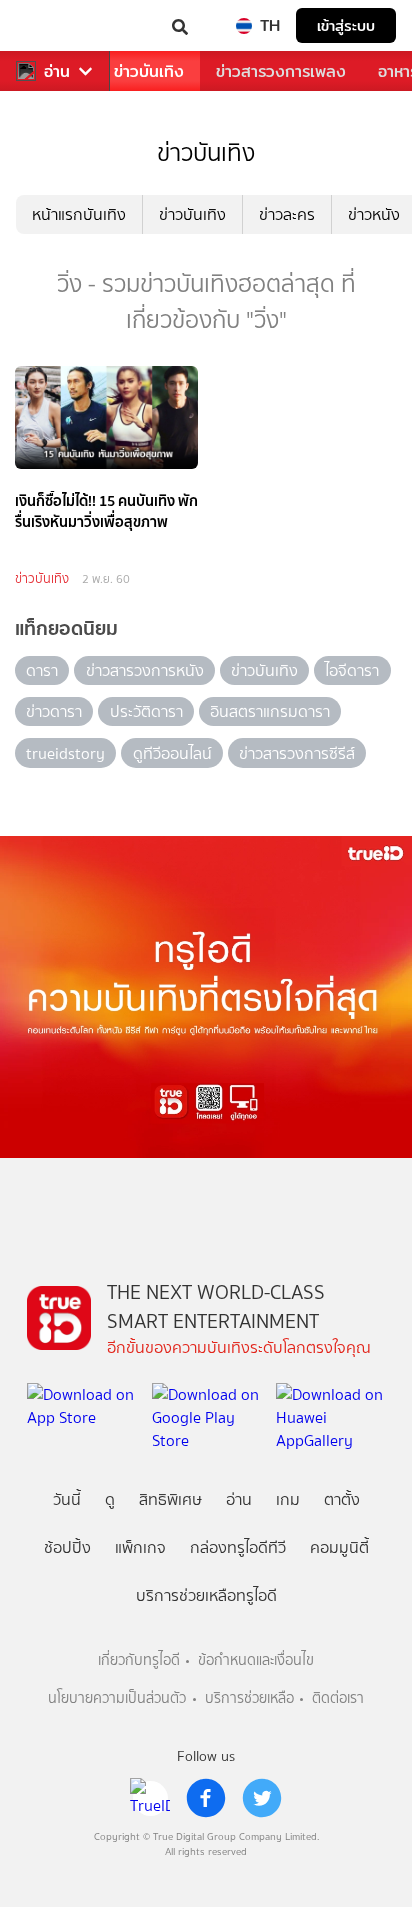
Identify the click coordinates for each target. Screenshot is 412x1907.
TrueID (56, 25)
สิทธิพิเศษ (170, 1499)
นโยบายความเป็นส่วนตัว (117, 1698)
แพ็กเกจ (140, 1547)
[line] (150, 1798)
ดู (110, 1499)
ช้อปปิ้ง (67, 1547)
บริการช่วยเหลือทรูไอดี (206, 1595)
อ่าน (57, 71)
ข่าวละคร (287, 214)
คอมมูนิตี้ (339, 1547)
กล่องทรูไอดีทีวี (238, 1547)
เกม (288, 1499)
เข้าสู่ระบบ (346, 25)
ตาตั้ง (342, 1499)
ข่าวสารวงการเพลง (281, 71)
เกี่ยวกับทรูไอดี (139, 1660)
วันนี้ (67, 1499)
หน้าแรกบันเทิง (79, 214)
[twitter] (262, 1798)
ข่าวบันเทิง (149, 71)
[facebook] (206, 1798)
